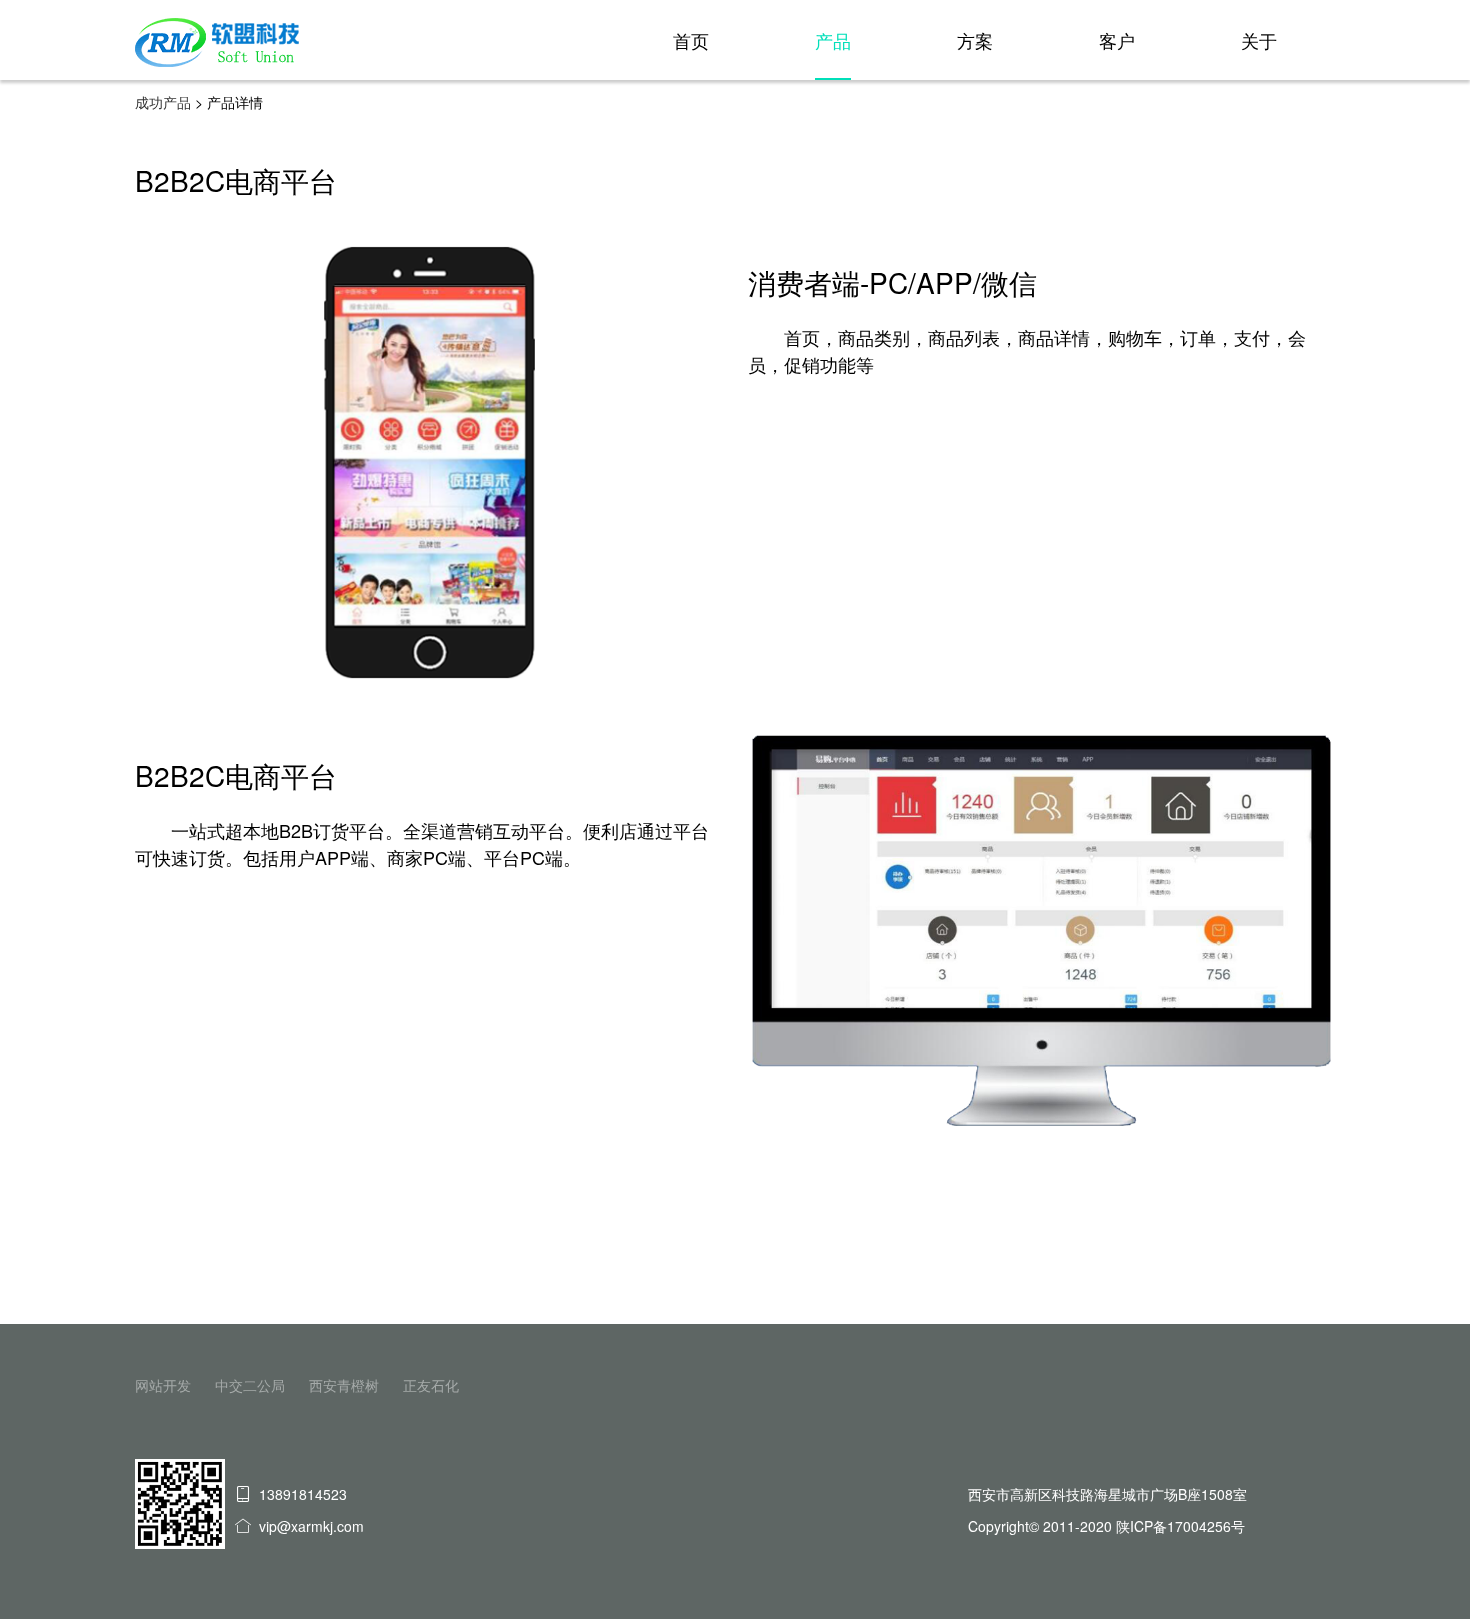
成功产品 (163, 102)
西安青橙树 (344, 1385)
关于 (1259, 40)
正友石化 (431, 1385)
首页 (691, 40)
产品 (833, 40)
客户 (1117, 40)
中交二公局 (250, 1385)
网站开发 (163, 1385)
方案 (975, 40)
